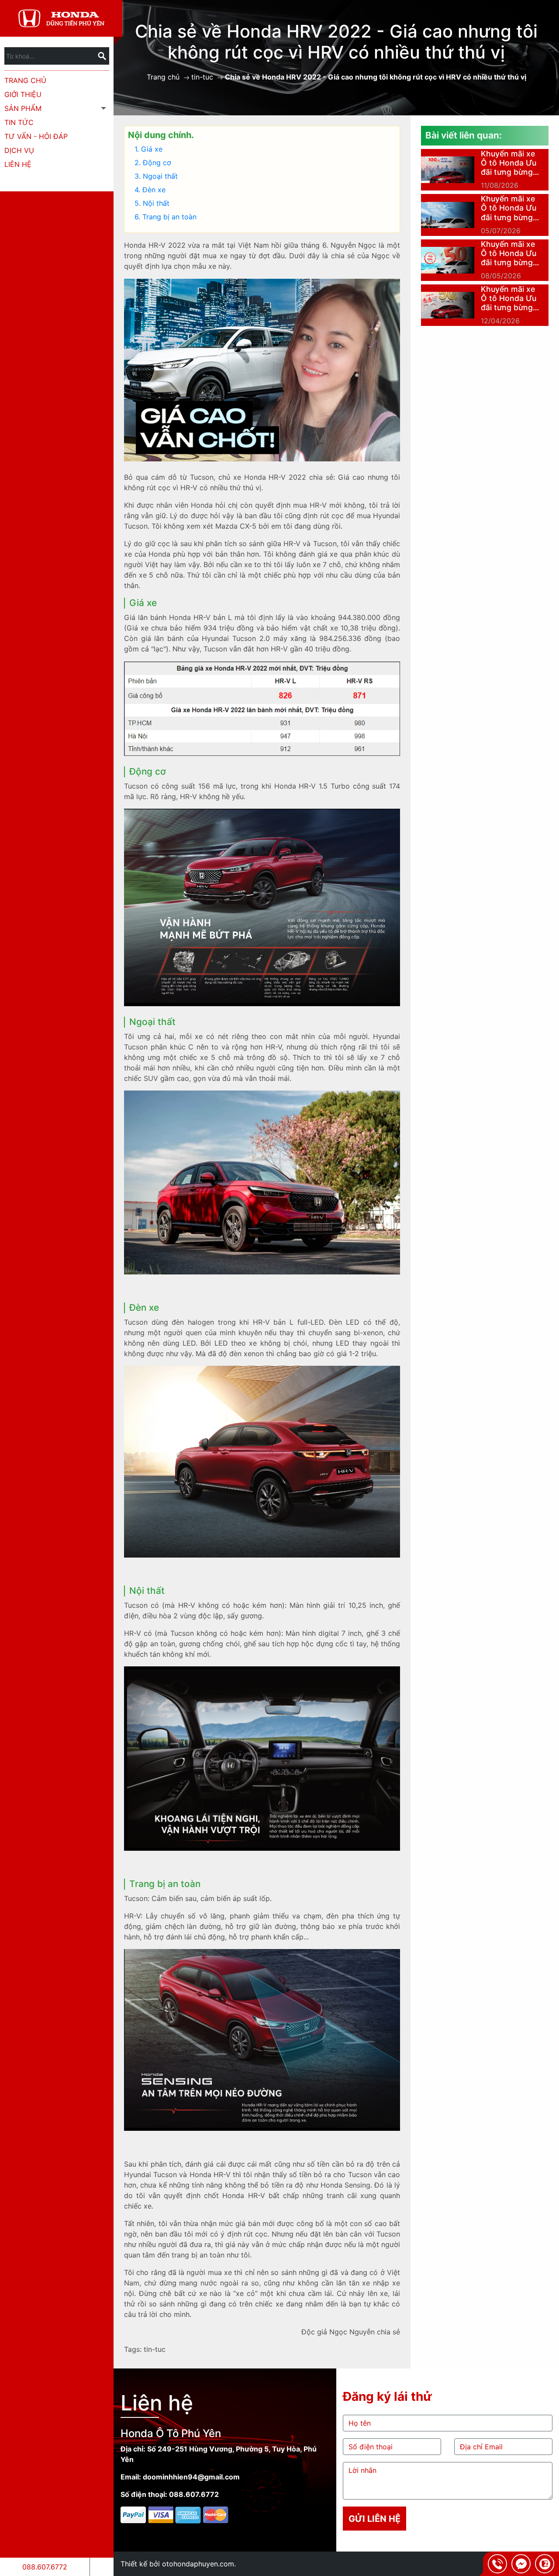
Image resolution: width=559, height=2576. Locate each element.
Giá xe (152, 149)
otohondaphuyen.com (198, 2564)
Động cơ (157, 163)
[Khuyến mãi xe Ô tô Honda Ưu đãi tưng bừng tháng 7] (448, 215)
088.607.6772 (45, 2567)
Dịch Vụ (19, 150)
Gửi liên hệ (374, 2519)
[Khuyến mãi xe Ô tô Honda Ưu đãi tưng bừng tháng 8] (448, 170)
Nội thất (156, 203)
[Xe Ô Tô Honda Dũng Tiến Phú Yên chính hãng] (61, 17)
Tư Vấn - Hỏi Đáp (36, 136)
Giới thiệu (23, 94)
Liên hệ (18, 164)
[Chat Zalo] (545, 2564)
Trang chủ (25, 80)
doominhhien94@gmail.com (191, 2477)
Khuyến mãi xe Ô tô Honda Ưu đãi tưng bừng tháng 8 (509, 163)
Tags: (133, 2349)
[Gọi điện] (102, 2567)
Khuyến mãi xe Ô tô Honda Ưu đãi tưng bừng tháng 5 (509, 253)
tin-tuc (202, 77)
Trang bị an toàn (169, 217)
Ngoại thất (160, 176)
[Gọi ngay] (497, 2564)
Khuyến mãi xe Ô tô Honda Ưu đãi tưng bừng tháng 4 (509, 298)
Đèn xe (154, 190)
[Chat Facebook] (521, 2564)
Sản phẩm (23, 108)
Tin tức (19, 122)
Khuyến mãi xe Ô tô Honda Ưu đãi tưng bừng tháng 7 (509, 208)
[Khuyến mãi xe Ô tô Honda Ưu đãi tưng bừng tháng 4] (448, 305)
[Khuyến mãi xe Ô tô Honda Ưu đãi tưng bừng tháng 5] (448, 260)
